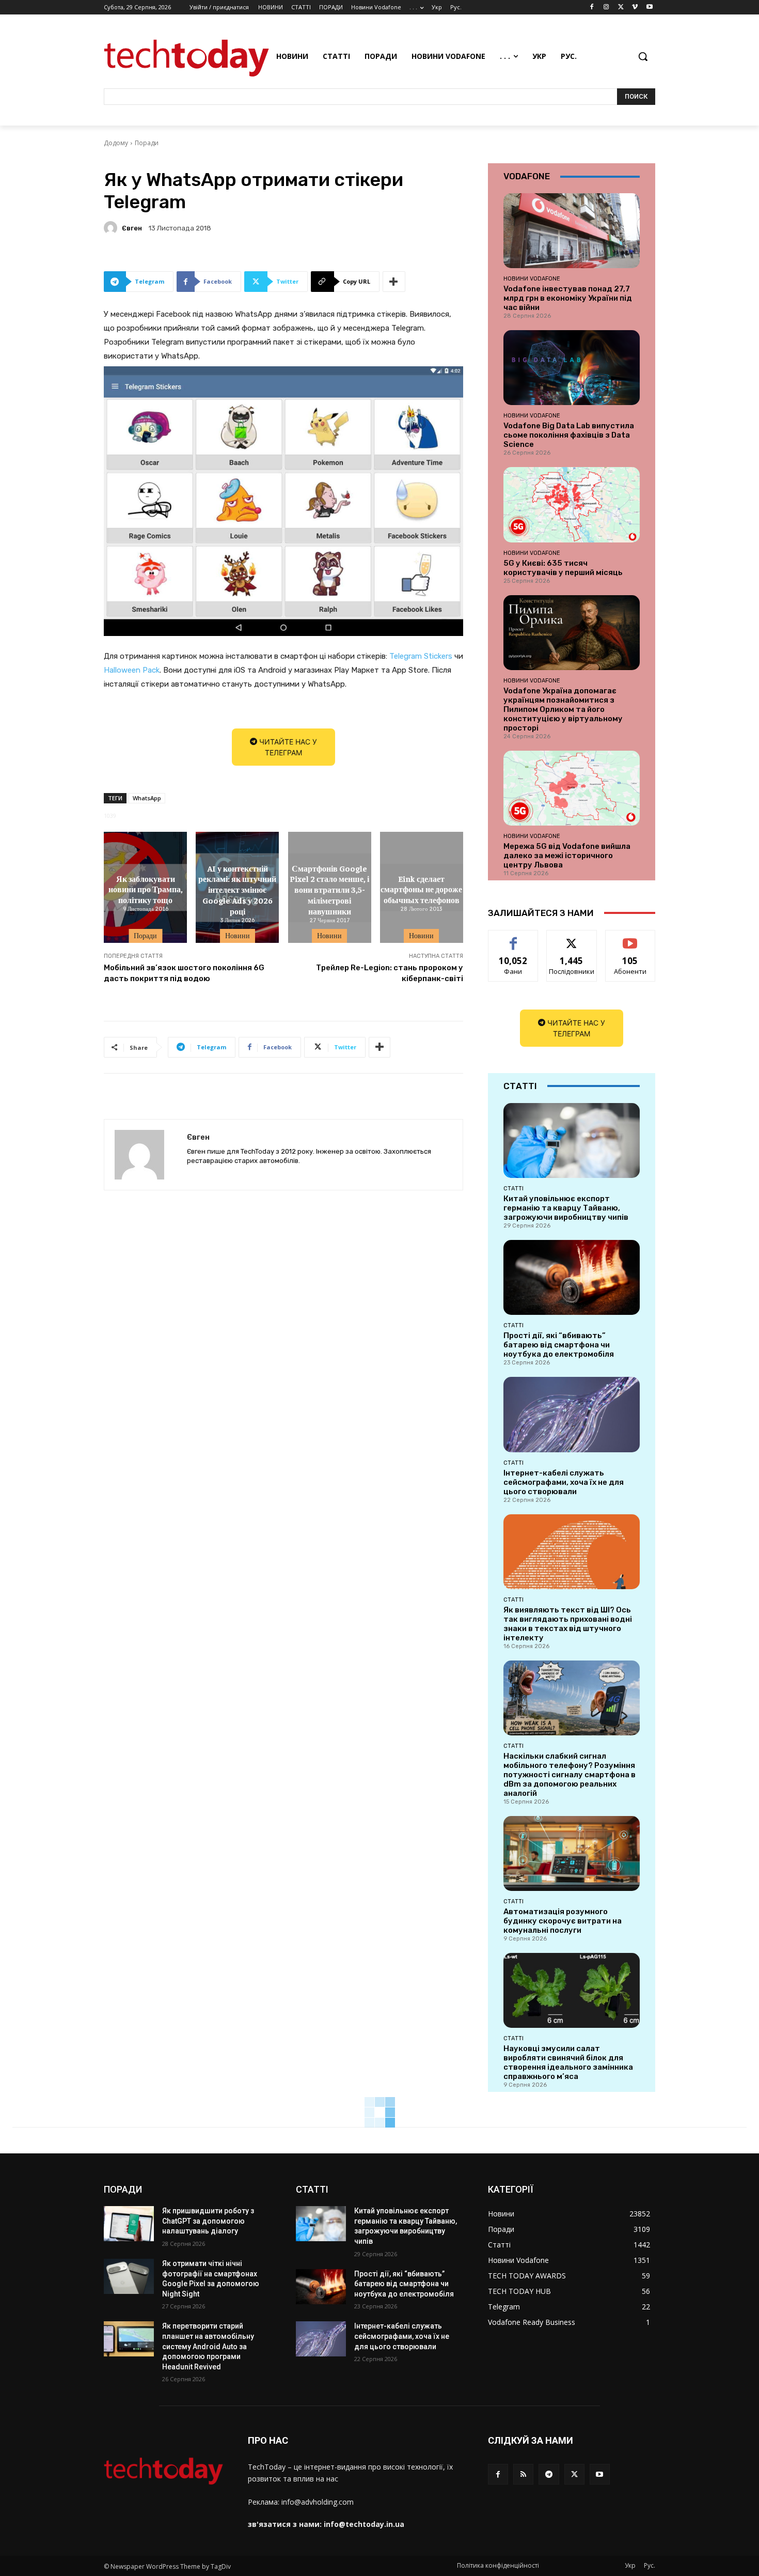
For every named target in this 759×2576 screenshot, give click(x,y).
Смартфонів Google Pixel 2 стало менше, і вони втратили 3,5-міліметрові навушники (329, 889)
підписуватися (632, 938)
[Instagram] (606, 7)
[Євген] (112, 228)
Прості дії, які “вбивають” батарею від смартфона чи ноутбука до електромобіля (559, 1345)
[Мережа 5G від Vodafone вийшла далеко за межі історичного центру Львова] (572, 788)
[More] (394, 282)
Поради (147, 143)
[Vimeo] (635, 7)
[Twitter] (621, 7)
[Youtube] (649, 7)
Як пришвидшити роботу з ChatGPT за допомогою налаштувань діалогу (208, 2221)
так (513, 938)
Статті (513, 1188)
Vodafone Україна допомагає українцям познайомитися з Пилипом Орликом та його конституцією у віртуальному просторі (563, 709)
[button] (643, 56)
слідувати (572, 938)
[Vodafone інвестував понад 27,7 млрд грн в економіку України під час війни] (572, 231)
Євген (132, 228)
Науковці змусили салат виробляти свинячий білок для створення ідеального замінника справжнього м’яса (568, 2062)
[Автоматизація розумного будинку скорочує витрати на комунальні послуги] (572, 1853)
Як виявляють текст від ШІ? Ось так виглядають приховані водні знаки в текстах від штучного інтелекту (568, 1624)
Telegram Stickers (421, 656)
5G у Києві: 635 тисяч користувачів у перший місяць (563, 568)
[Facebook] (592, 7)
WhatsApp (147, 798)
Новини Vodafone (532, 278)
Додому (116, 143)
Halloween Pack (132, 670)
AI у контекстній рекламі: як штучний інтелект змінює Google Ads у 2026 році (237, 889)
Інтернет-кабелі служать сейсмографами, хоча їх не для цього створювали (564, 1482)
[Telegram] (549, 2474)
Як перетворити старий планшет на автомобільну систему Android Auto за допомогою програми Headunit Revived (208, 2346)
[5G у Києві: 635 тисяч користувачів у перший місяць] (572, 505)
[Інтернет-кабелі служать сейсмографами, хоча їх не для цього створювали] (572, 1414)
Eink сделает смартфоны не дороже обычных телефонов (421, 889)
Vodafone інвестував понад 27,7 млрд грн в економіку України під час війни (568, 298)
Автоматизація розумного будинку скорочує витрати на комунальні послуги (563, 1921)
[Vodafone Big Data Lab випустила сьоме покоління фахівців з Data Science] (572, 368)
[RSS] (523, 2474)
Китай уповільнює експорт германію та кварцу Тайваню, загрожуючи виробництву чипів (566, 1208)
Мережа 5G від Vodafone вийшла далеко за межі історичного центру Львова (567, 856)
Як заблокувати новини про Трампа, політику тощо (146, 889)
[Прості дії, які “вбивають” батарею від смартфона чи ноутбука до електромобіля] (572, 1277)
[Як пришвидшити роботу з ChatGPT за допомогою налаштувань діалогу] (129, 2224)
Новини (238, 936)
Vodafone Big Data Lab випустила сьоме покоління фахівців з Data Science (569, 435)
